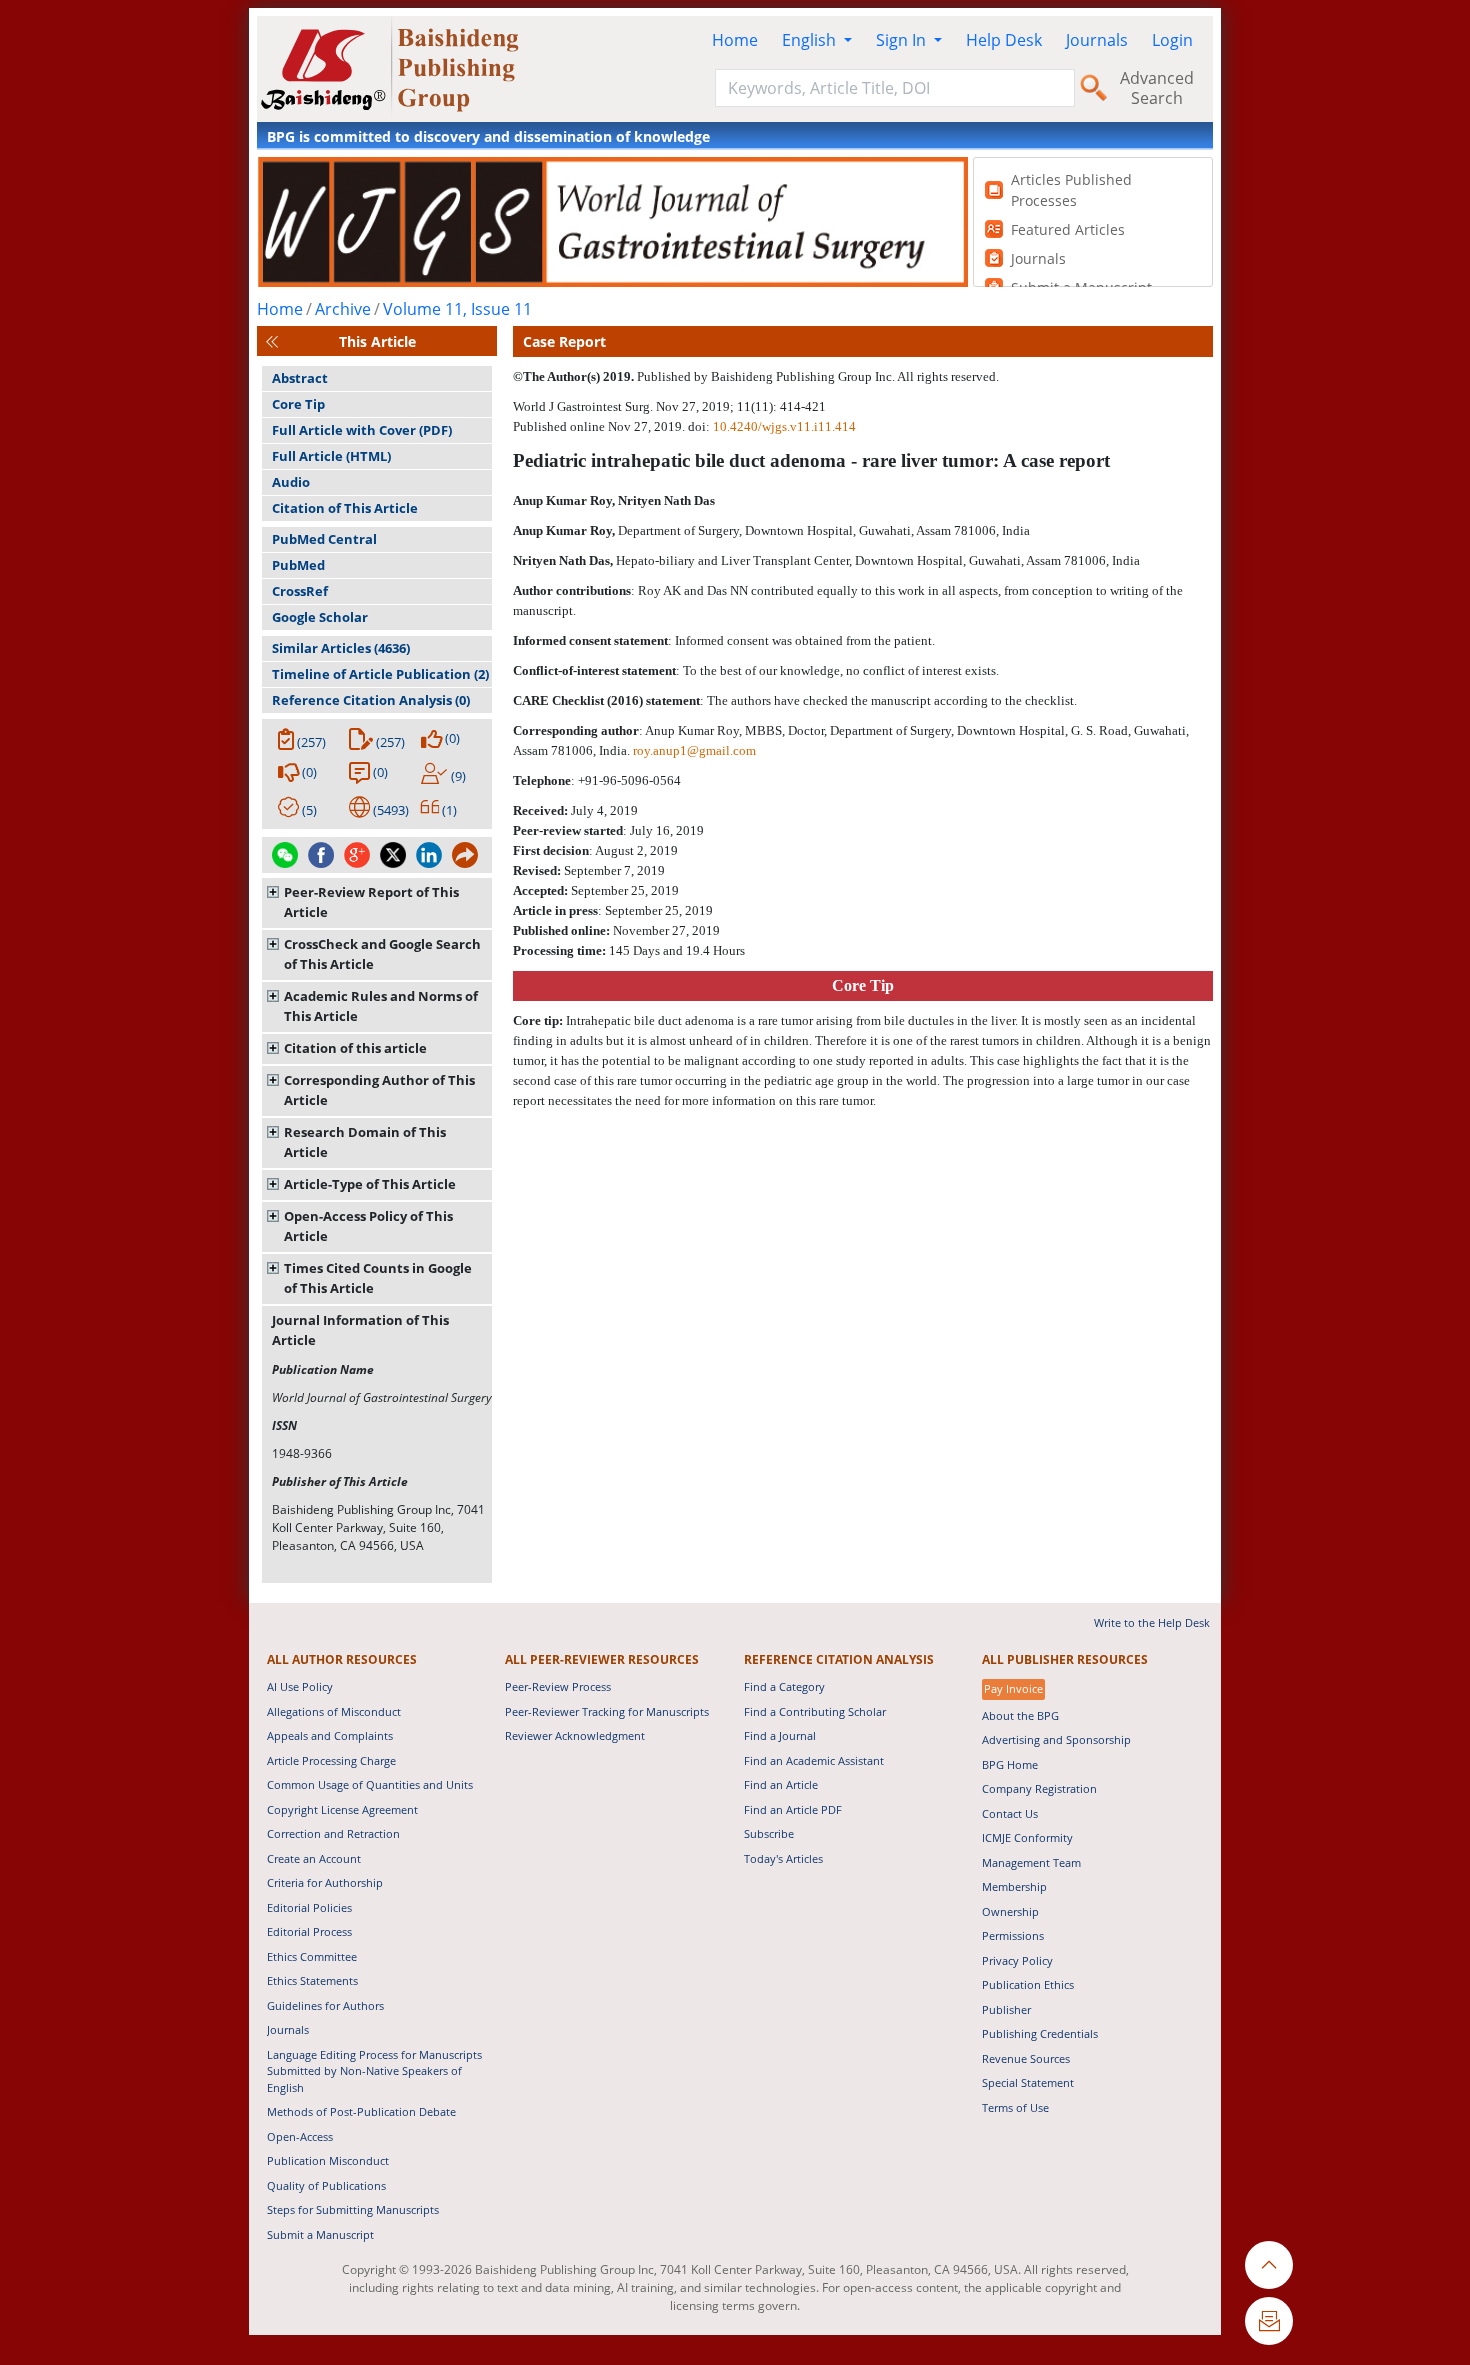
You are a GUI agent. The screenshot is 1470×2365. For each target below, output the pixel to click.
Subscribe (769, 1833)
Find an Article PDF (793, 1809)
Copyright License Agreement (342, 1809)
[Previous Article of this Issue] (272, 341)
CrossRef (300, 591)
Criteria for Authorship (325, 1882)
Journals (1097, 40)
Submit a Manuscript (320, 2234)
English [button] (811, 40)
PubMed (298, 565)
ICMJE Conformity (1027, 1837)
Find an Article (781, 1784)
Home (735, 40)
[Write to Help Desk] (1269, 2321)
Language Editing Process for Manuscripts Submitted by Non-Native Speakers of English (374, 2071)
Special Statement (1028, 2082)
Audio (291, 482)
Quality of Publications (326, 2185)
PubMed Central (324, 539)
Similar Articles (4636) (341, 648)
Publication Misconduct (328, 2160)
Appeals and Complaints (330, 1735)
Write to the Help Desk (1152, 1622)
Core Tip (298, 404)
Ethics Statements (312, 1980)
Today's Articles (783, 1858)
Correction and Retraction (333, 1833)
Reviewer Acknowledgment (575, 1735)
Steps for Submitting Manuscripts (353, 2209)
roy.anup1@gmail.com (694, 750)
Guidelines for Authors (325, 2005)
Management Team (1031, 1862)
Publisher (1006, 2009)
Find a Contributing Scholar (815, 1711)
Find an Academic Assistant (814, 1760)
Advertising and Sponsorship (1056, 1739)
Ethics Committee (312, 1956)
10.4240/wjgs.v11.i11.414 (784, 426)
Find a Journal (780, 1735)
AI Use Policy (300, 1686)
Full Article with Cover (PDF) (362, 430)
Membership (1014, 1886)
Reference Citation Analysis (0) (371, 700)
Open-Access (300, 2136)
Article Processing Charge (331, 1760)
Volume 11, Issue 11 (457, 309)
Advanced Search (1157, 88)
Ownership (1010, 1911)
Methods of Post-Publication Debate (361, 2111)
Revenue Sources (1026, 2058)
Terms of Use (1015, 2107)
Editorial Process (309, 1931)
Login (1172, 40)
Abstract (300, 378)
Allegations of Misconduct (334, 1711)
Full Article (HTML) (331, 456)
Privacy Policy (1017, 1960)
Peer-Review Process (558, 1686)
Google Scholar (320, 617)
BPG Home (1010, 1764)
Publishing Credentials (1040, 2033)
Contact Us (1010, 1813)
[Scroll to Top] (1269, 2265)
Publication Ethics (1028, 1984)
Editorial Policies (309, 1907)
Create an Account (314, 1858)
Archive (343, 309)
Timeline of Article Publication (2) (380, 674)
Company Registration (1039, 1788)
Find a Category (784, 1686)
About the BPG (1020, 1715)
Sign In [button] (903, 40)
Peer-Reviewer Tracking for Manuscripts (607, 1711)
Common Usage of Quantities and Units (370, 1784)
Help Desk (1004, 40)
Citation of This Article (345, 508)
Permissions (1013, 1935)
